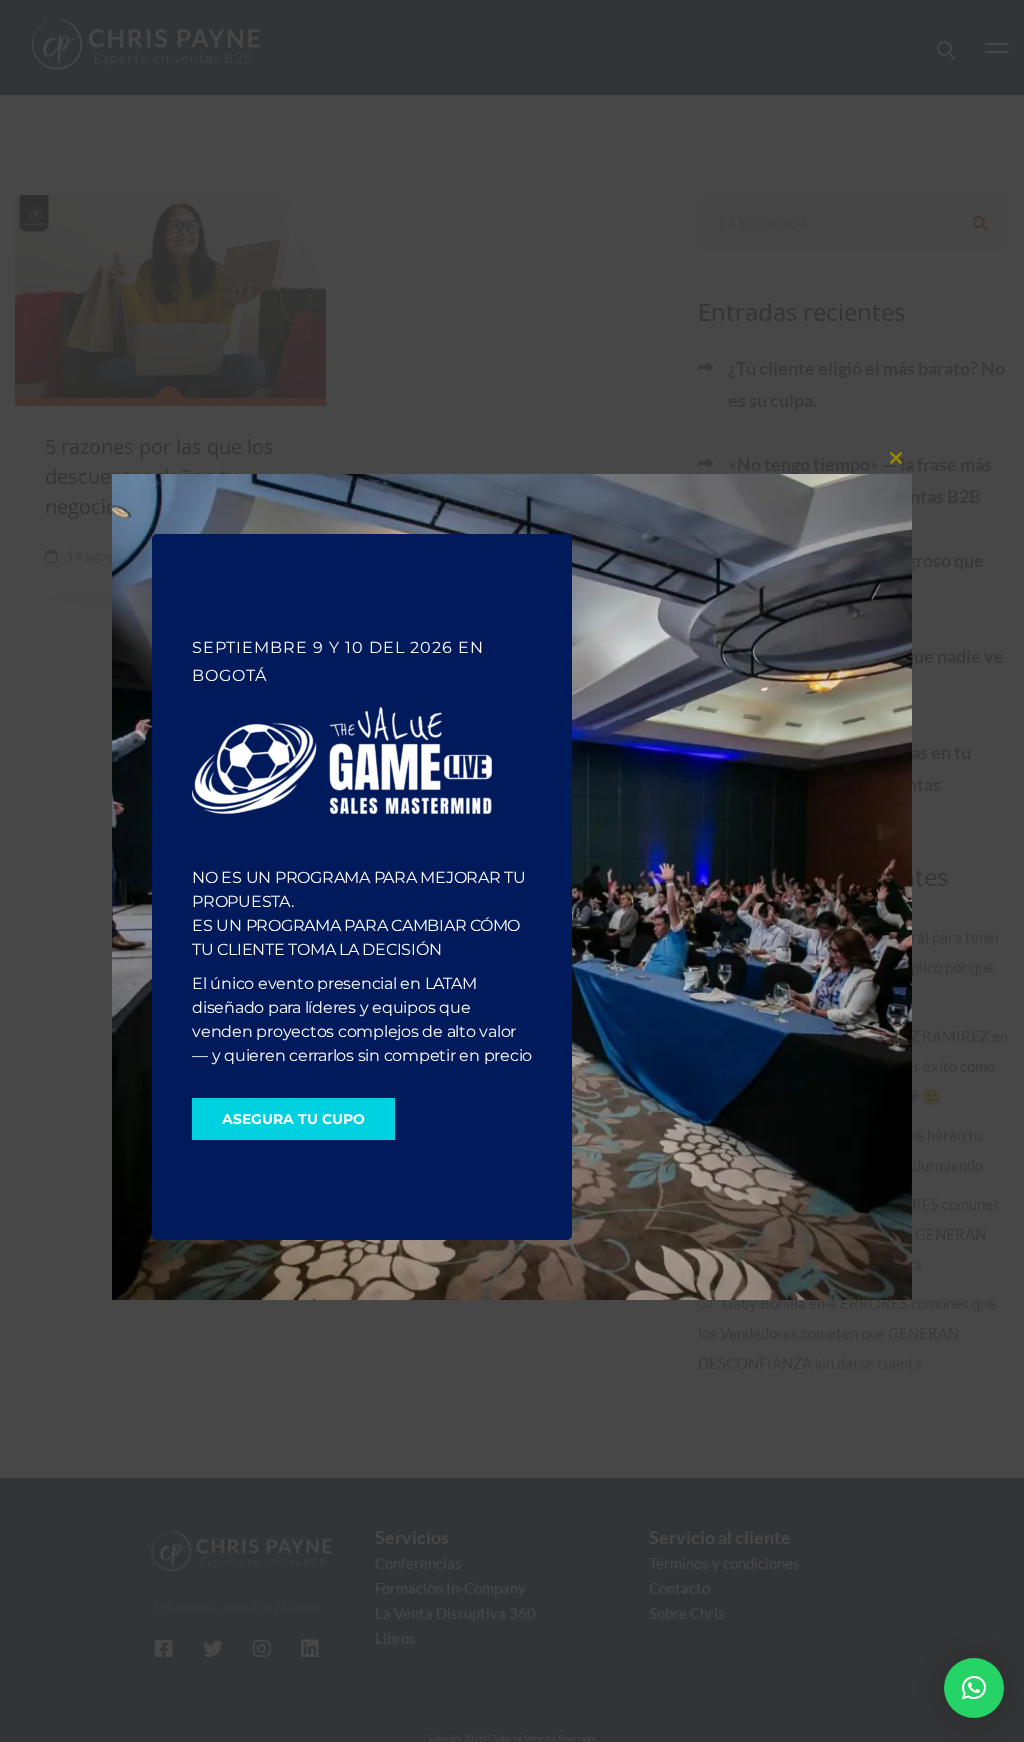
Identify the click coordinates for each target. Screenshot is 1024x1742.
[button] (974, 1688)
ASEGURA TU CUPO (293, 1119)
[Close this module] (896, 458)
